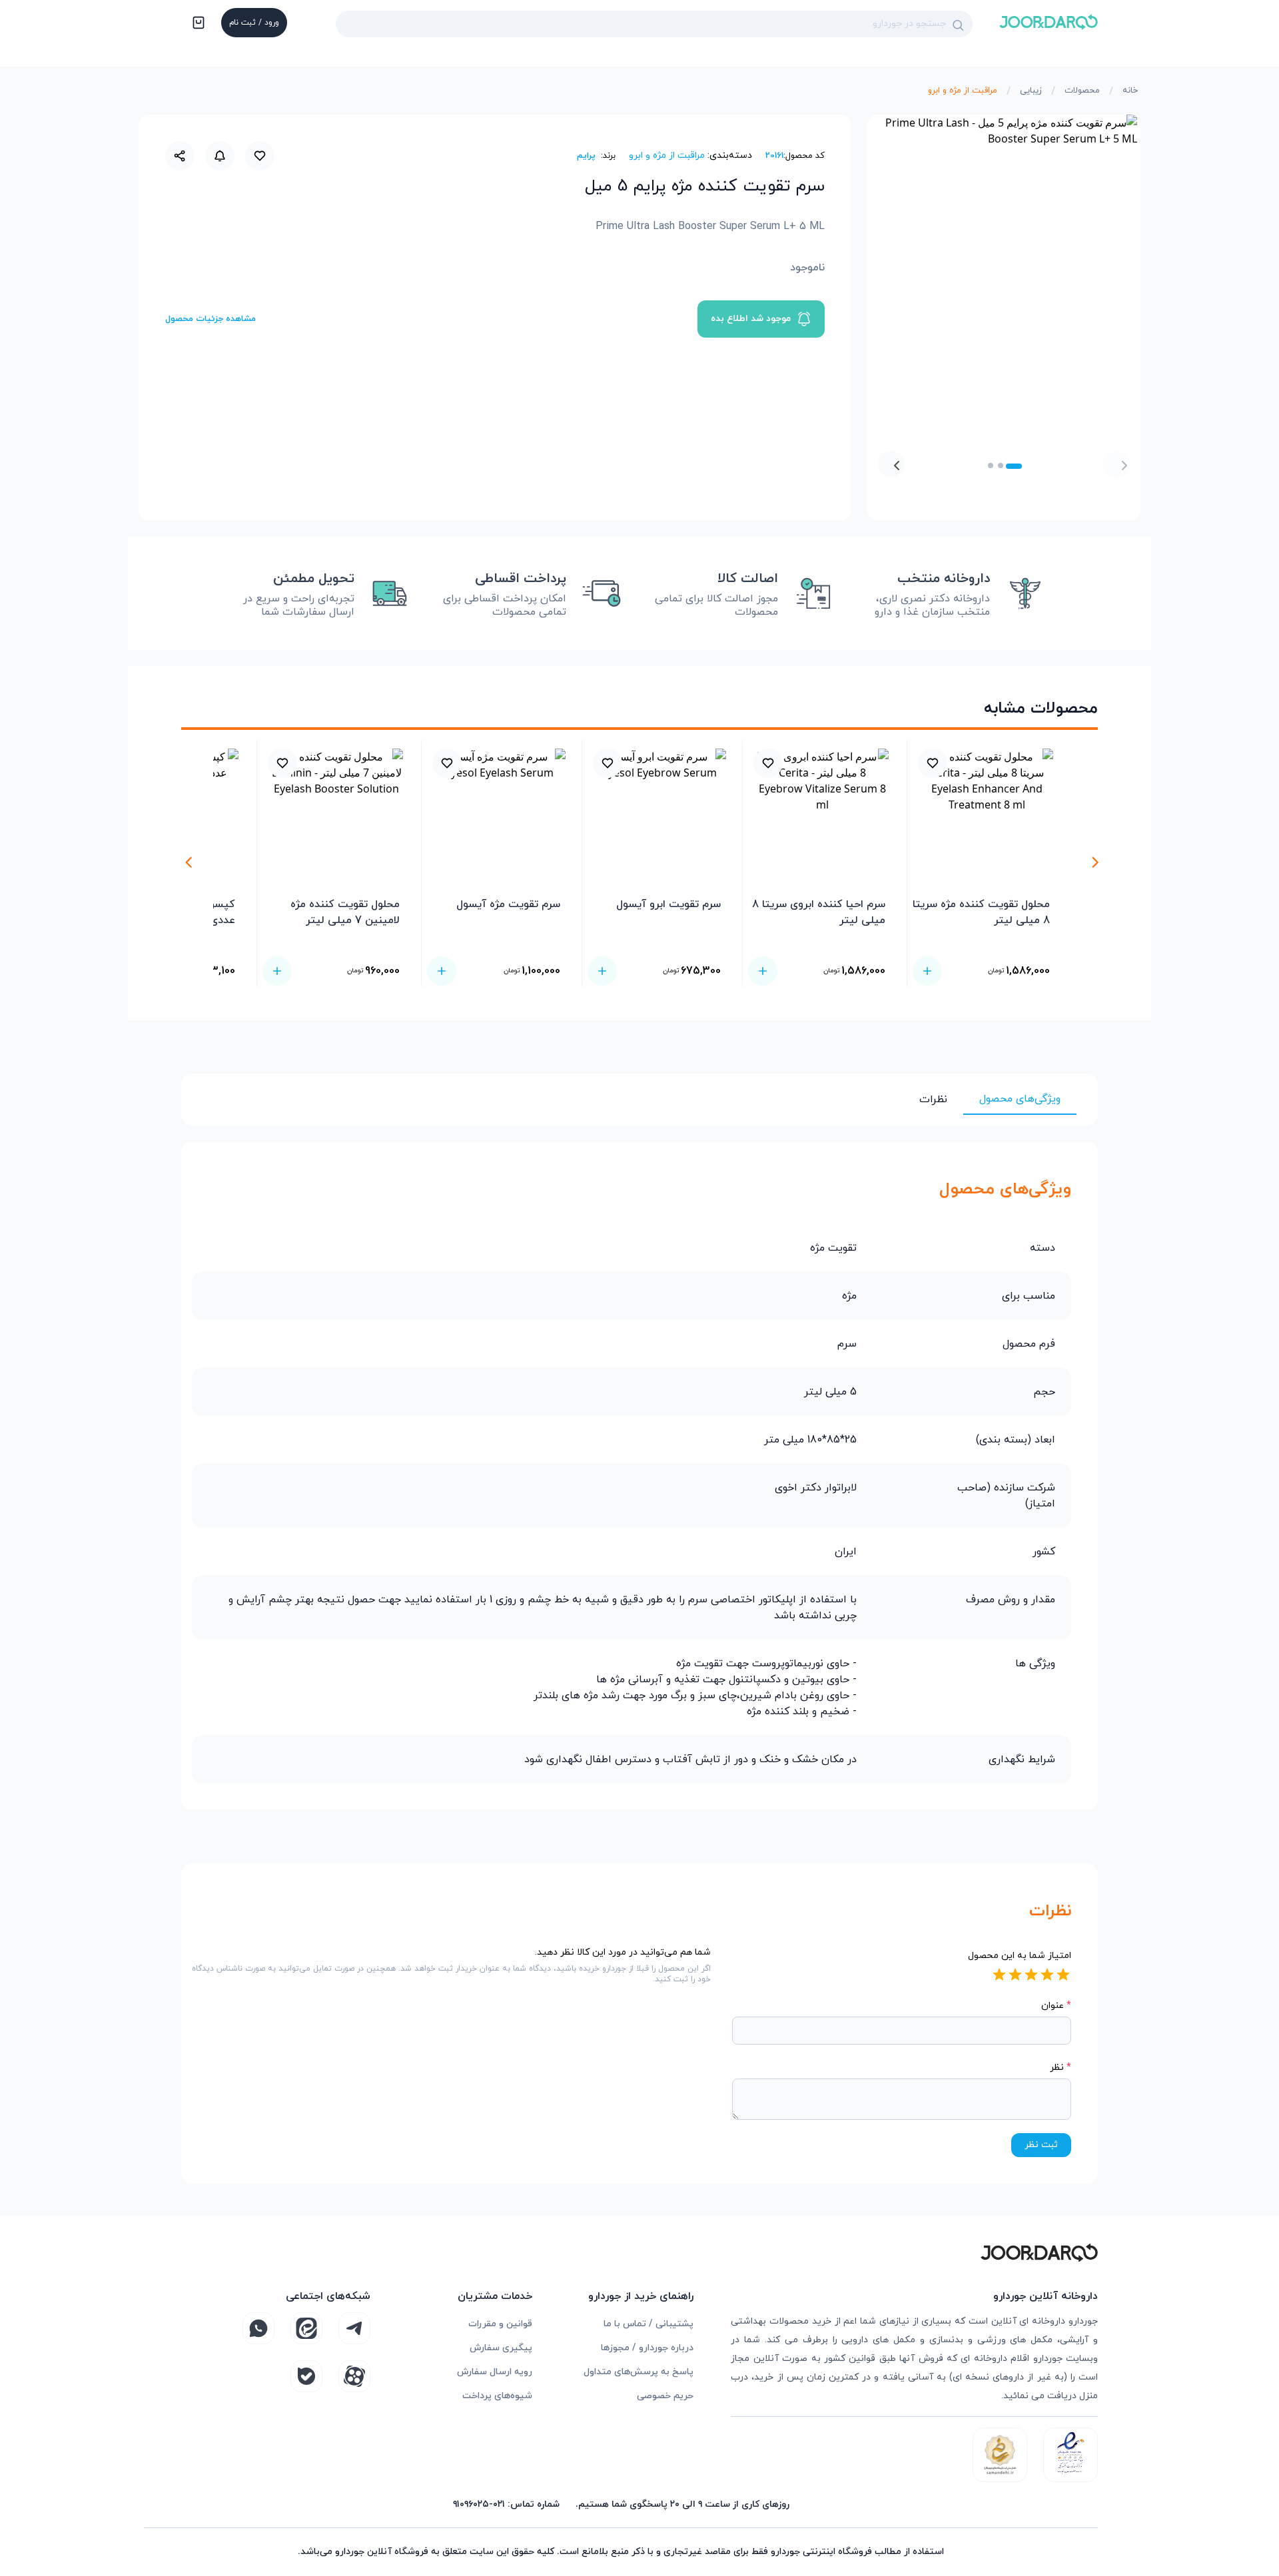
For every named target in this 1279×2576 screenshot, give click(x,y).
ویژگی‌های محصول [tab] (1020, 1099)
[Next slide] (891, 464)
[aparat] (354, 2376)
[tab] (1014, 466)
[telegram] (354, 2328)
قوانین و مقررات (500, 2324)
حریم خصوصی (665, 2396)
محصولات (1082, 91)
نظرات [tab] (933, 1100)
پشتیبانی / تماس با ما (648, 2324)
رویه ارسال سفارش (495, 2372)
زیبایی (1031, 91)
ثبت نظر (1041, 2145)
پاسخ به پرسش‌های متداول (639, 2372)
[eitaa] (306, 2328)
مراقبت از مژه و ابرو (963, 91)
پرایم (586, 156)
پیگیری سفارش (501, 2348)
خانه (1130, 91)
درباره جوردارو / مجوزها (647, 2348)
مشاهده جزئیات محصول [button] (211, 319)
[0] (197, 24)
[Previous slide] (1116, 464)
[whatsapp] (258, 2328)
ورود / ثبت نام (254, 23)
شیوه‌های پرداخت (497, 2396)
